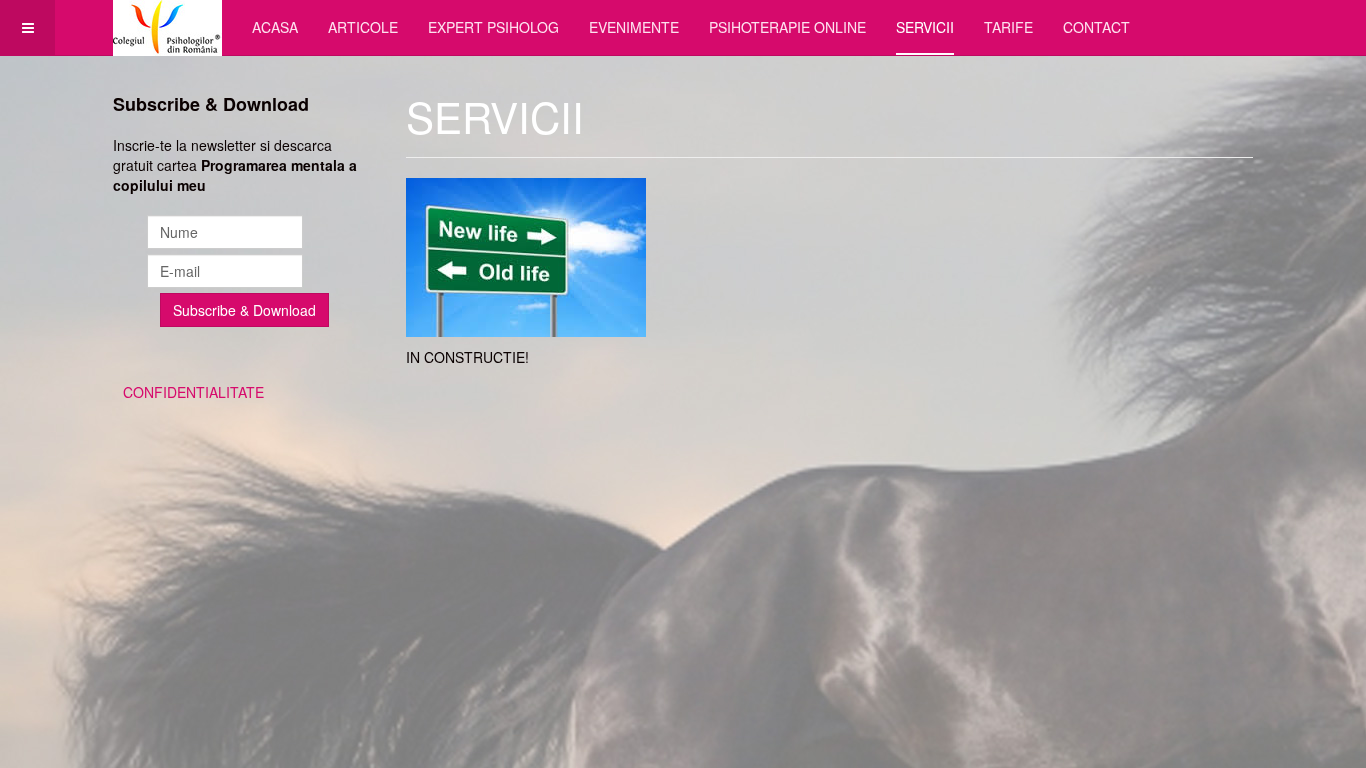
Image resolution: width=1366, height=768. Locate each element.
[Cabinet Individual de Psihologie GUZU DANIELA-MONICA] (167, 27)
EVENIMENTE (634, 27)
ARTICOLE (363, 27)
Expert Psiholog (493, 27)
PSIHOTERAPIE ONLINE (787, 27)
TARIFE (1008, 27)
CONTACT (1096, 27)
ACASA (275, 27)
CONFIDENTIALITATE (193, 392)
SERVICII (925, 27)
